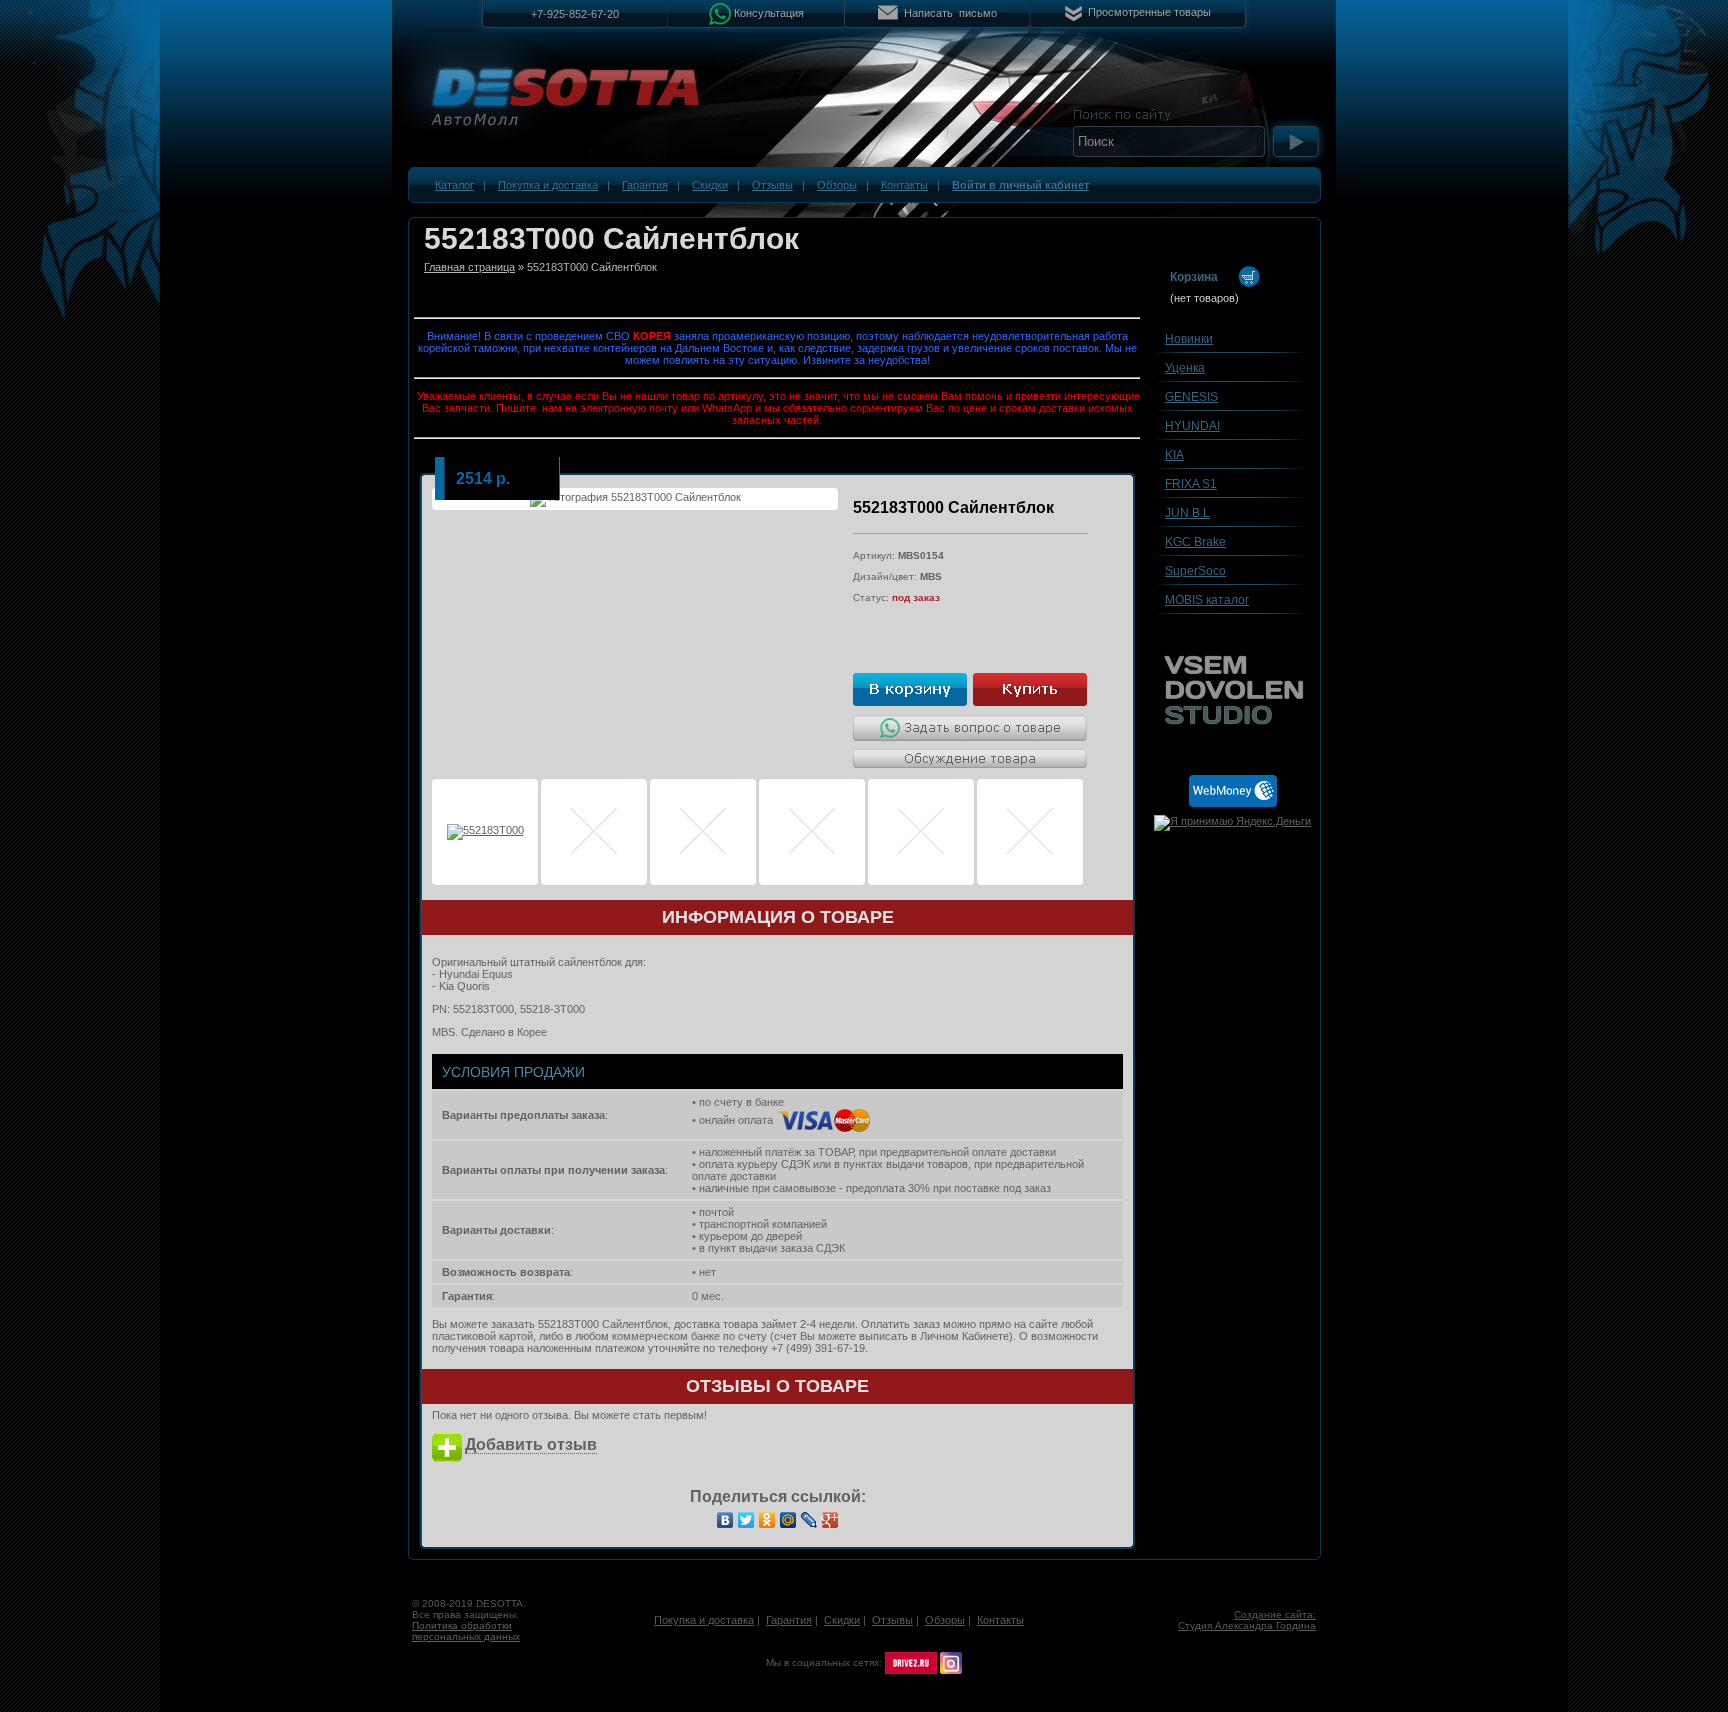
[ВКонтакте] (725, 1520)
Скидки (710, 185)
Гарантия (645, 185)
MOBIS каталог (1207, 600)
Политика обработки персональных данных (466, 1631)
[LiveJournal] (809, 1520)
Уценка (1185, 368)
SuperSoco (1195, 571)
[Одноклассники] (767, 1520)
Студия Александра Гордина (1247, 1625)
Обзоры (837, 185)
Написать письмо (950, 13)
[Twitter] (746, 1520)
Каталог (454, 185)
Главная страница (469, 267)
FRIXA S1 (1191, 484)
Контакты (904, 185)
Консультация (769, 12)
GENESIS (1191, 397)
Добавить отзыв (531, 1444)
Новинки (1189, 339)
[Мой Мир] (788, 1520)
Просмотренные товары (1149, 12)
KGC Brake (1195, 542)
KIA (1174, 455)
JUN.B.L (1187, 513)
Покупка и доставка (548, 185)
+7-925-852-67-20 (575, 14)
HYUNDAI (1192, 426)
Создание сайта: (1275, 1614)
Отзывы (772, 185)
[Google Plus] (830, 1520)
